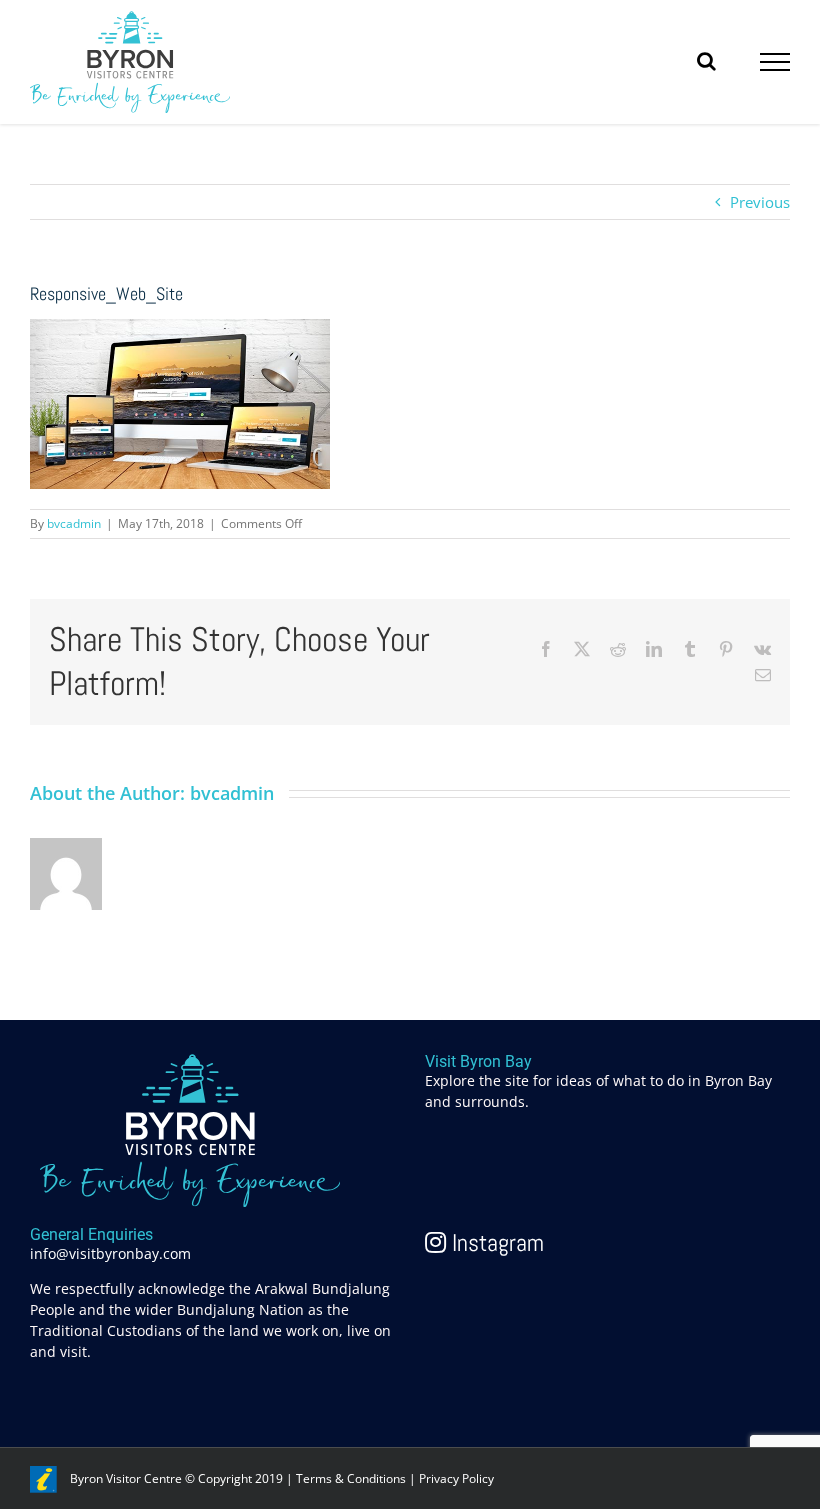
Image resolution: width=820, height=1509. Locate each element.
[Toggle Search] (706, 61)
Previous (760, 202)
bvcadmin (74, 523)
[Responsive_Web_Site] (180, 330)
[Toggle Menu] (775, 62)
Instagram (495, 1242)
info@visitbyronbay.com (110, 1253)
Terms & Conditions (351, 1478)
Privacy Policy (456, 1478)
